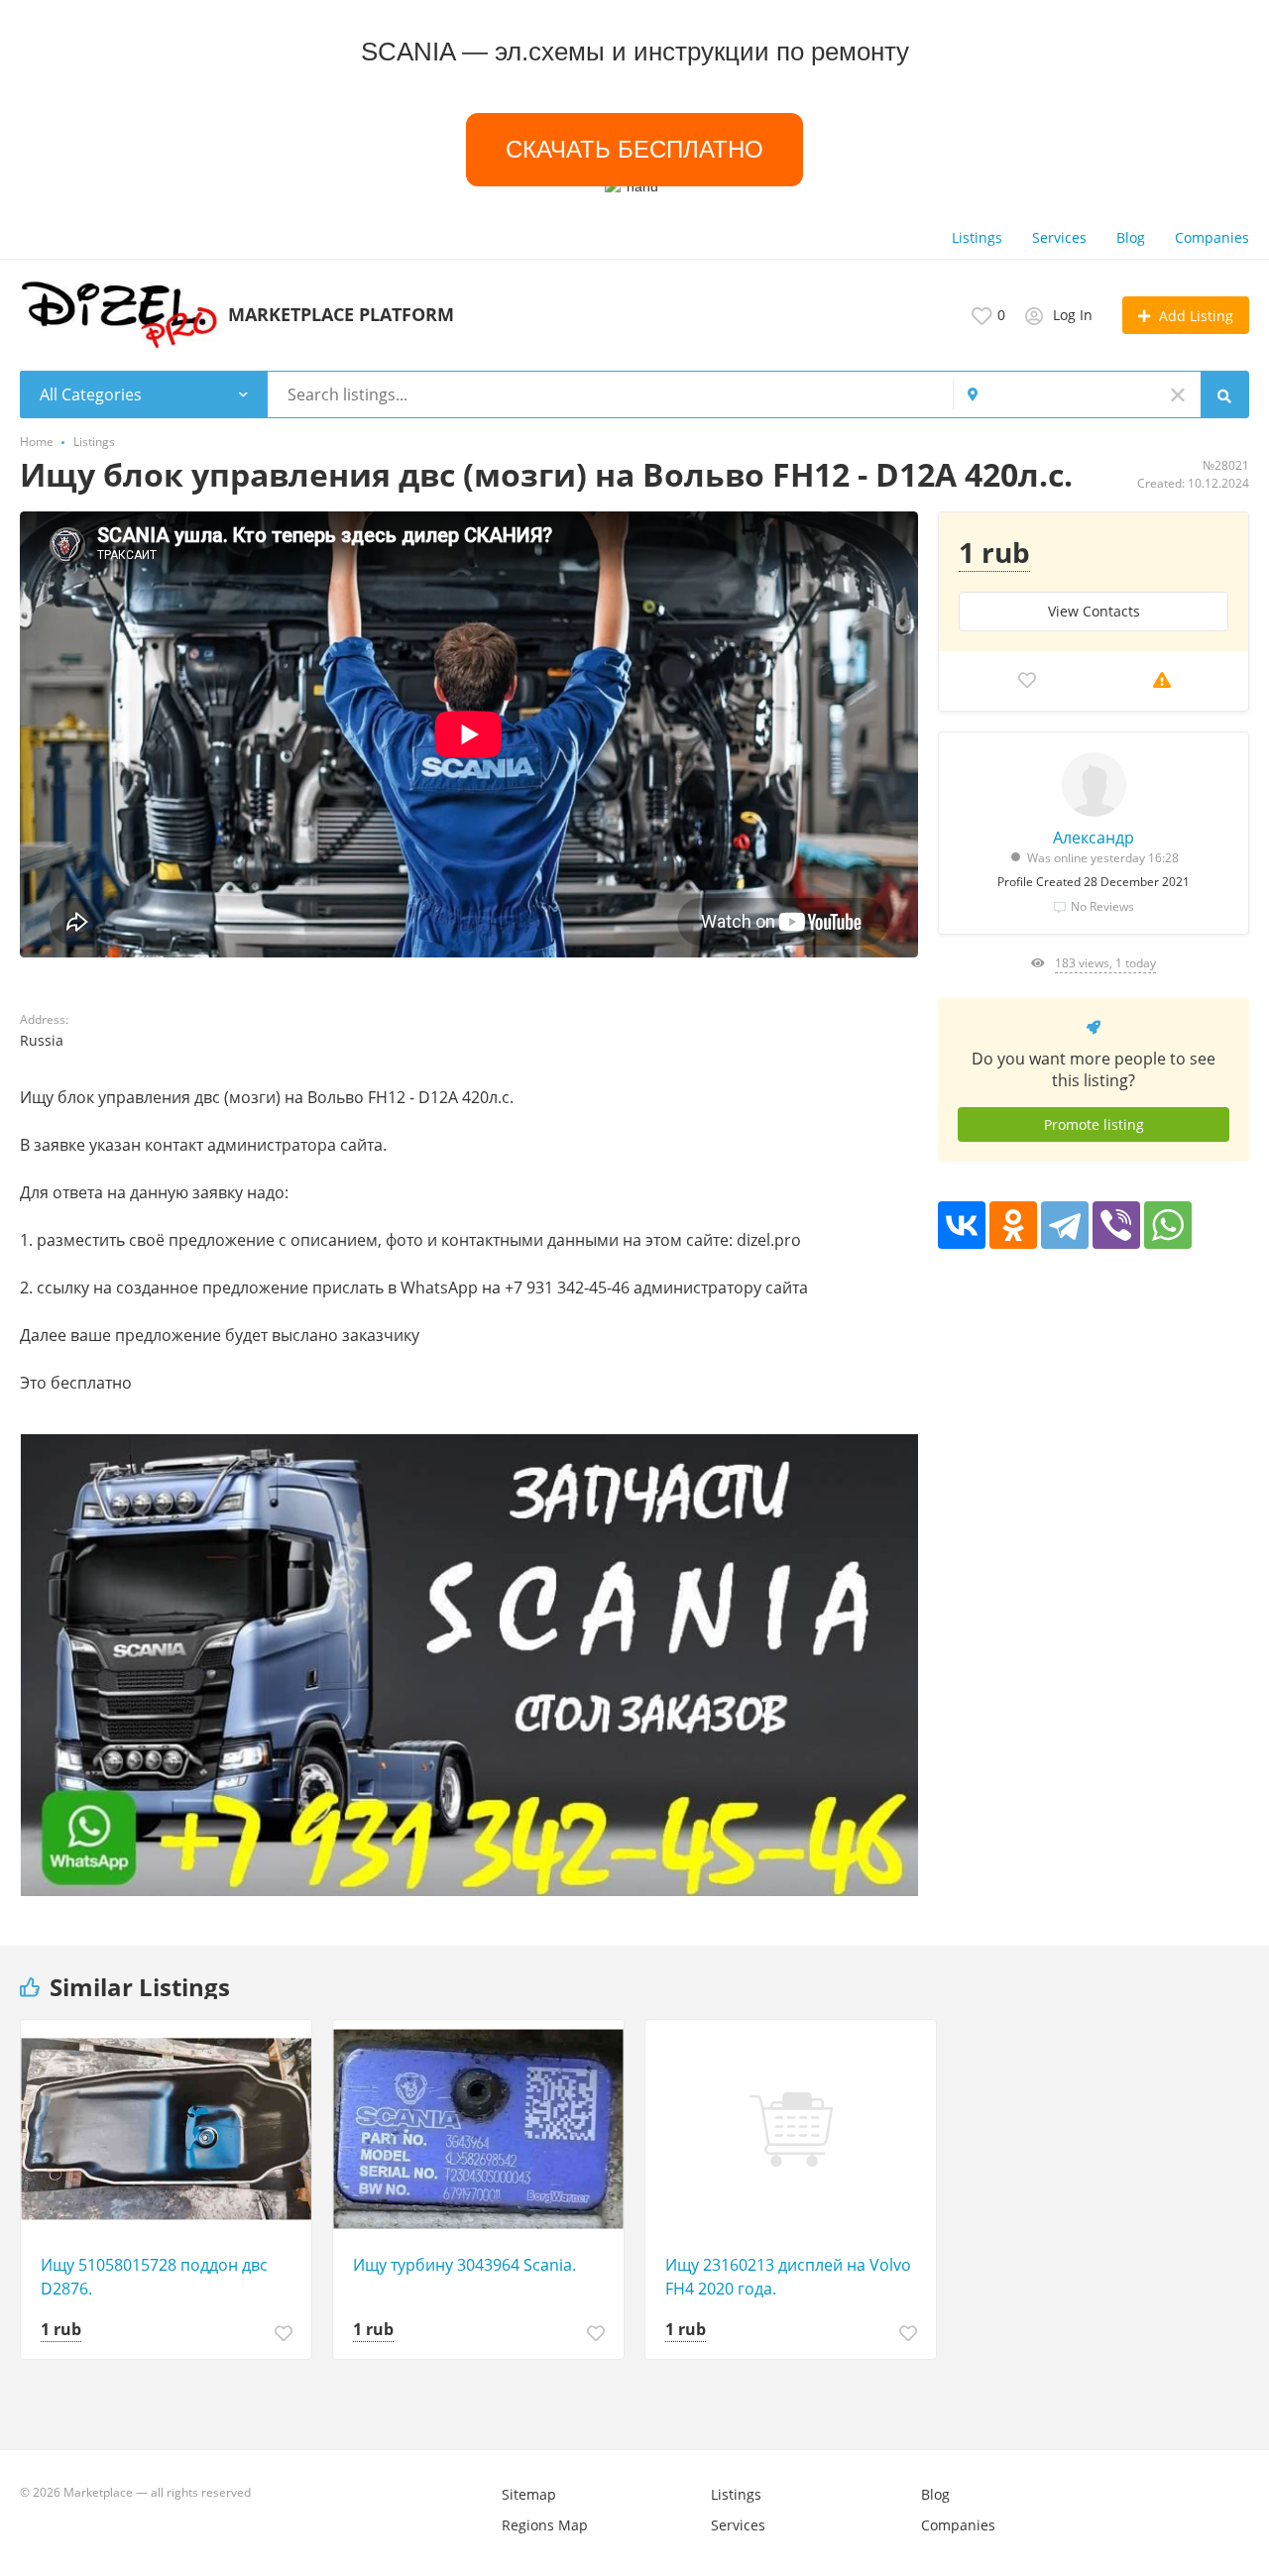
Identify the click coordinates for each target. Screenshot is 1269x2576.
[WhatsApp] (1168, 1225)
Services (1059, 237)
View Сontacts (1094, 611)
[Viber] (1116, 1225)
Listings (977, 237)
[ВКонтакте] (962, 1225)
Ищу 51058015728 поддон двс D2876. (154, 2277)
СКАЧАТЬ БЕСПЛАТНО (634, 150)
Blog (1131, 237)
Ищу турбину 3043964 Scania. (464, 2265)
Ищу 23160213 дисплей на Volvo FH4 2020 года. (788, 2277)
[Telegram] (1065, 1225)
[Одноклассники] (1013, 1225)
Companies (1212, 237)
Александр (1094, 838)
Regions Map (545, 2525)
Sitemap (529, 2494)
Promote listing (1094, 1124)
